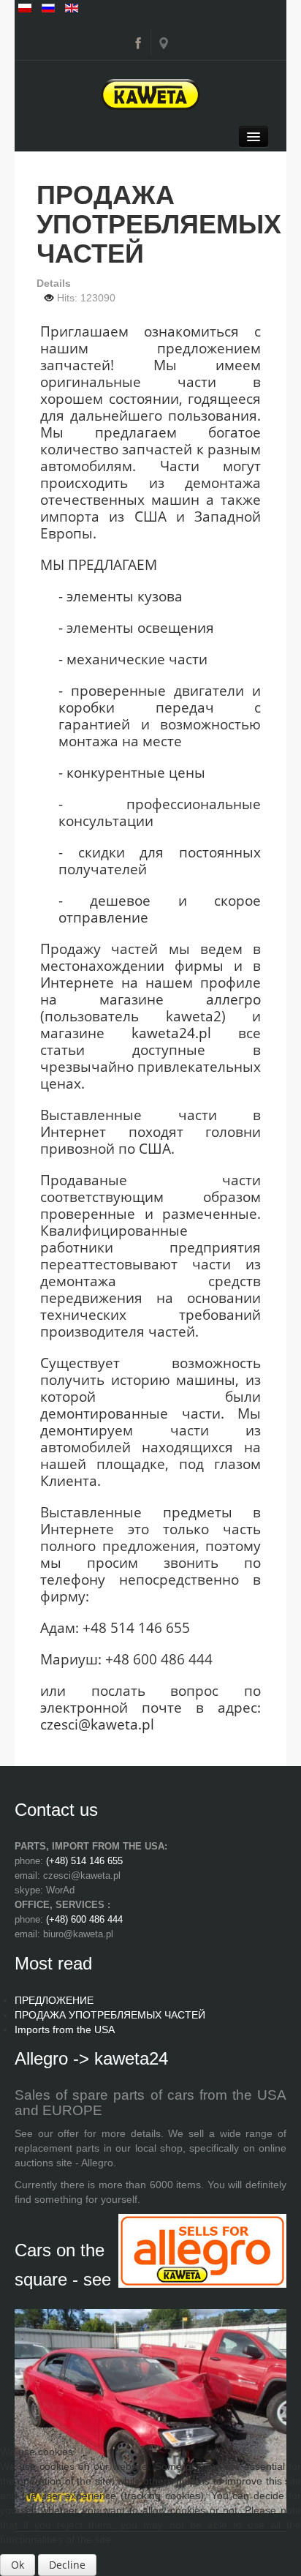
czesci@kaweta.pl (97, 1724)
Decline (67, 2565)
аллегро (233, 999)
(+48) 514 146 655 (84, 1861)
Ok (18, 2565)
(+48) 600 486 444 (84, 1919)
